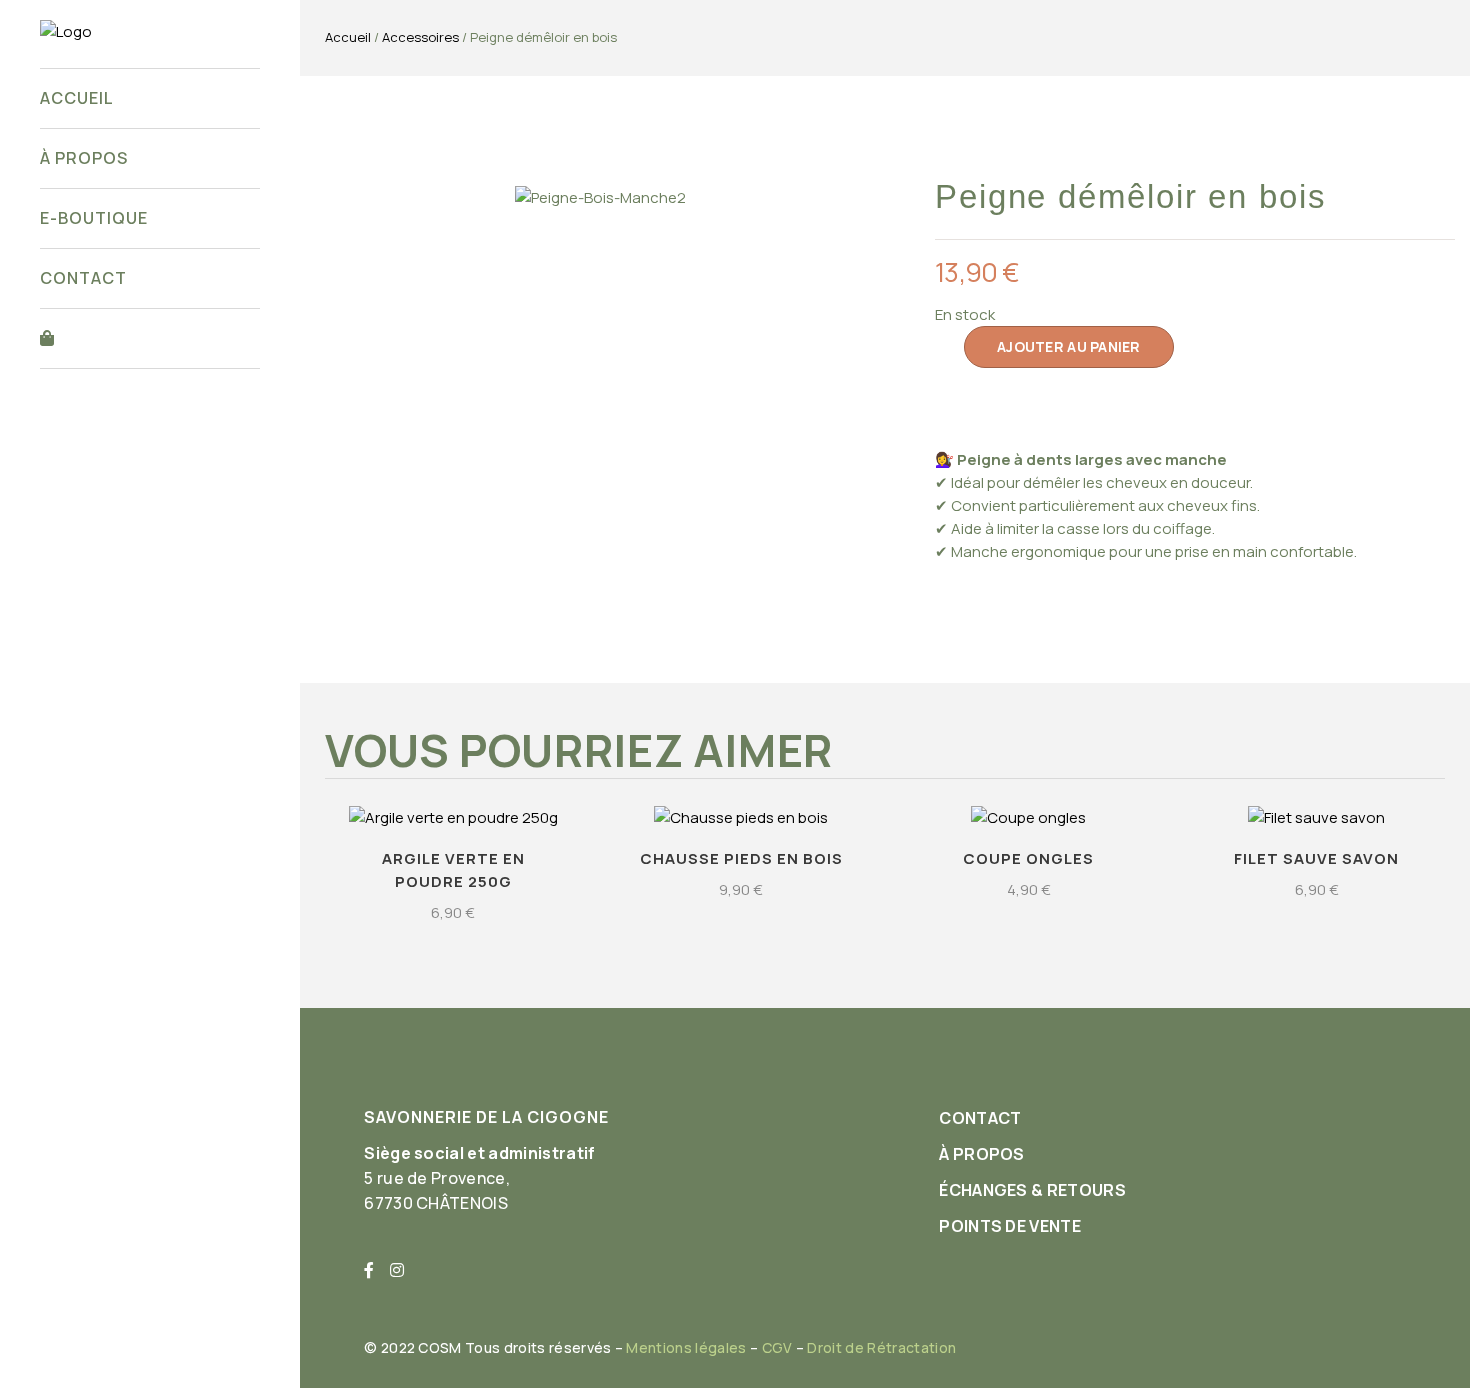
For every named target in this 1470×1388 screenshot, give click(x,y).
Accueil (348, 37)
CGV (777, 1347)
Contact (980, 1118)
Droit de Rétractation (881, 1347)
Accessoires (420, 37)
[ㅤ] (150, 338)
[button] (343, 197)
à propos (982, 1154)
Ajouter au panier (1069, 346)
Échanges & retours (1032, 1190)
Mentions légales (686, 1347)
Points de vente (1010, 1226)
